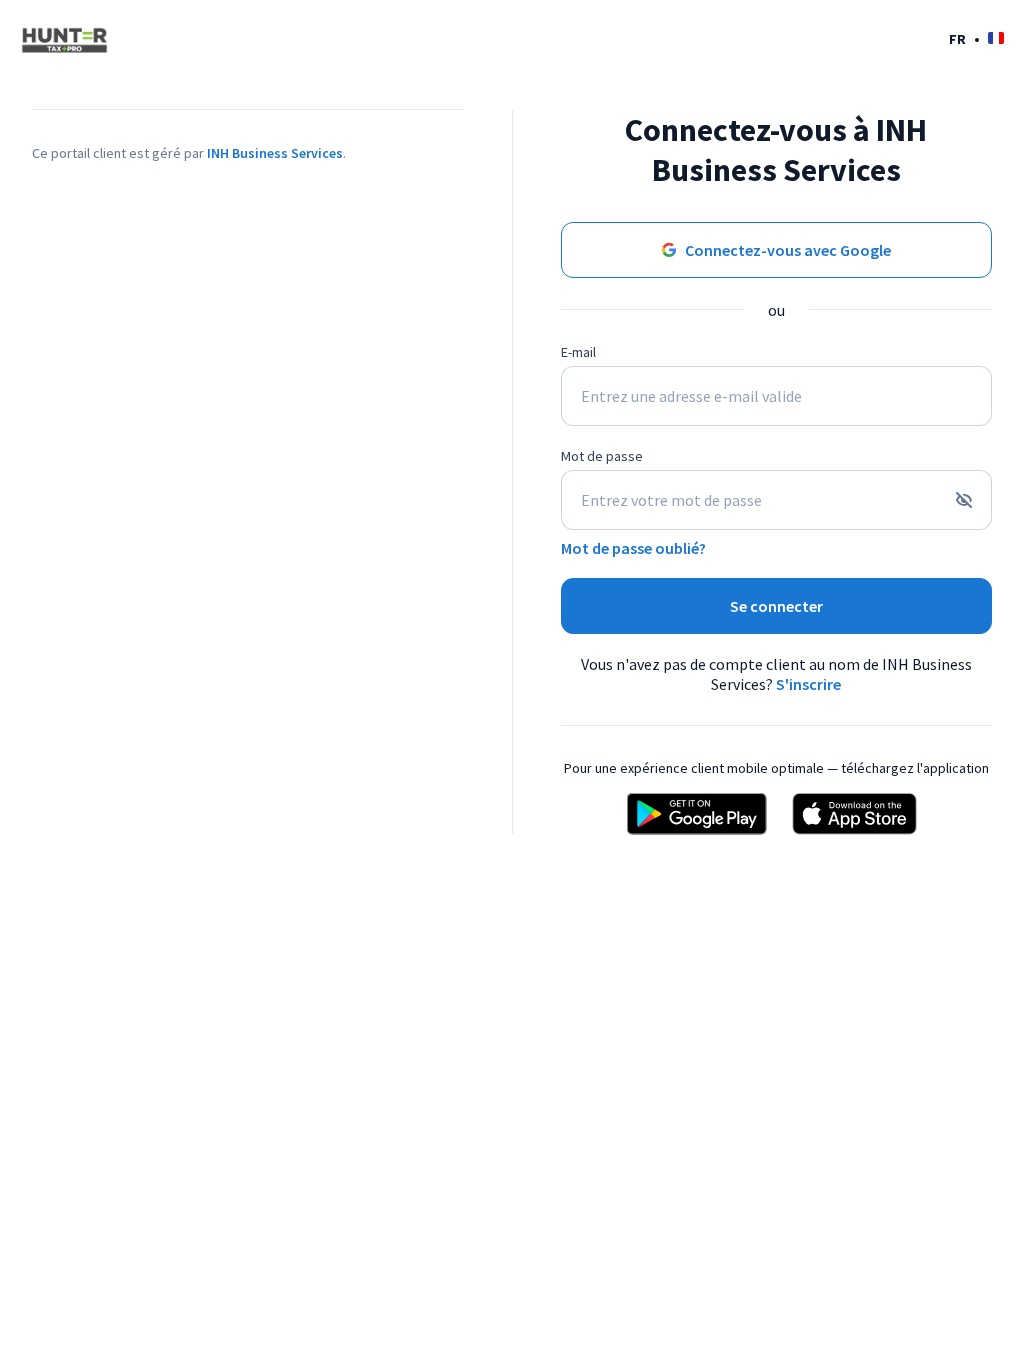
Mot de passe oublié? (633, 548)
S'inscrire (808, 684)
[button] (976, 38)
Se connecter (776, 606)
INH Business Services (275, 153)
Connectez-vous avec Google (788, 250)
